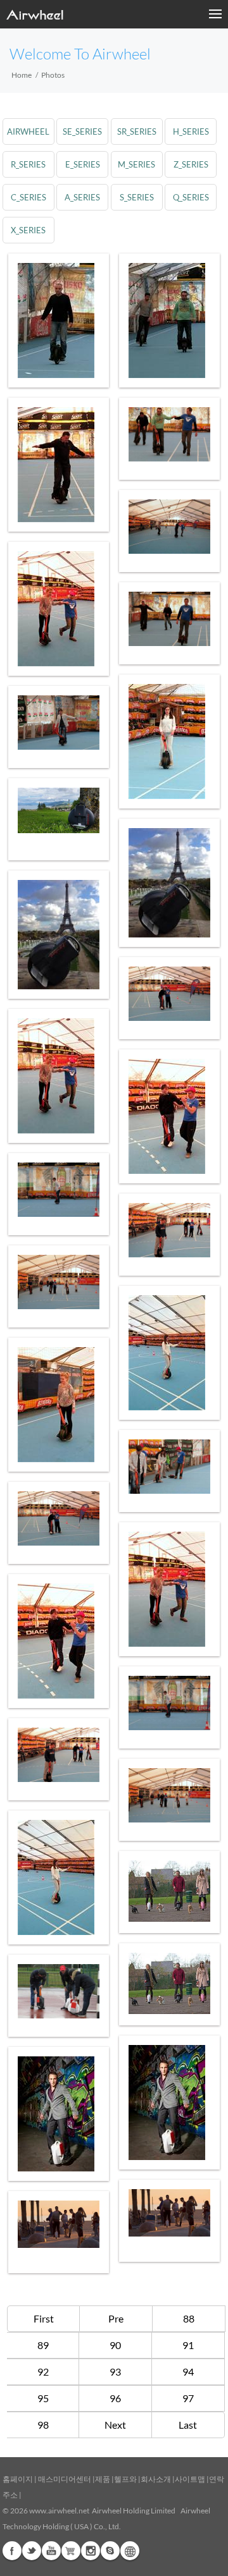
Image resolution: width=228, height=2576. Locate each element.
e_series (83, 164)
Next (115, 2425)
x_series (28, 230)
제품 (103, 2479)
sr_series (137, 131)
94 (188, 2372)
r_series (28, 164)
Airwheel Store (71, 2551)
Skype (110, 2551)
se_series (82, 131)
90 (115, 2345)
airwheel (28, 131)
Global (130, 2551)
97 (188, 2398)
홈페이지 (18, 2479)
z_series (191, 164)
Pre (116, 2318)
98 (43, 2425)
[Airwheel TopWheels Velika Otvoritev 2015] (59, 1991)
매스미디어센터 (64, 2479)
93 (115, 2372)
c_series (28, 197)
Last (188, 2425)
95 (43, 2398)
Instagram (91, 2551)
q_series (191, 197)
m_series (136, 164)
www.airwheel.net (59, 2511)
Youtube (51, 2551)
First (44, 2318)
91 (188, 2345)
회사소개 (156, 2479)
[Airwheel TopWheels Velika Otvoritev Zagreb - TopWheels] (59, 320)
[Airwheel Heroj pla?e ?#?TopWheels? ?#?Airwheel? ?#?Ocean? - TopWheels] (169, 2213)
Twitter (32, 2551)
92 (43, 2372)
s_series (137, 197)
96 (115, 2398)
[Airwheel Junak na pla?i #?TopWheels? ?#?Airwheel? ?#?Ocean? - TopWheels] (59, 2224)
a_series (82, 197)
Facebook (12, 2551)
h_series (191, 131)
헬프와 (125, 2479)
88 (189, 2318)
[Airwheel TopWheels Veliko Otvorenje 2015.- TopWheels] (169, 994)
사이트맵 (190, 2479)
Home (22, 75)
